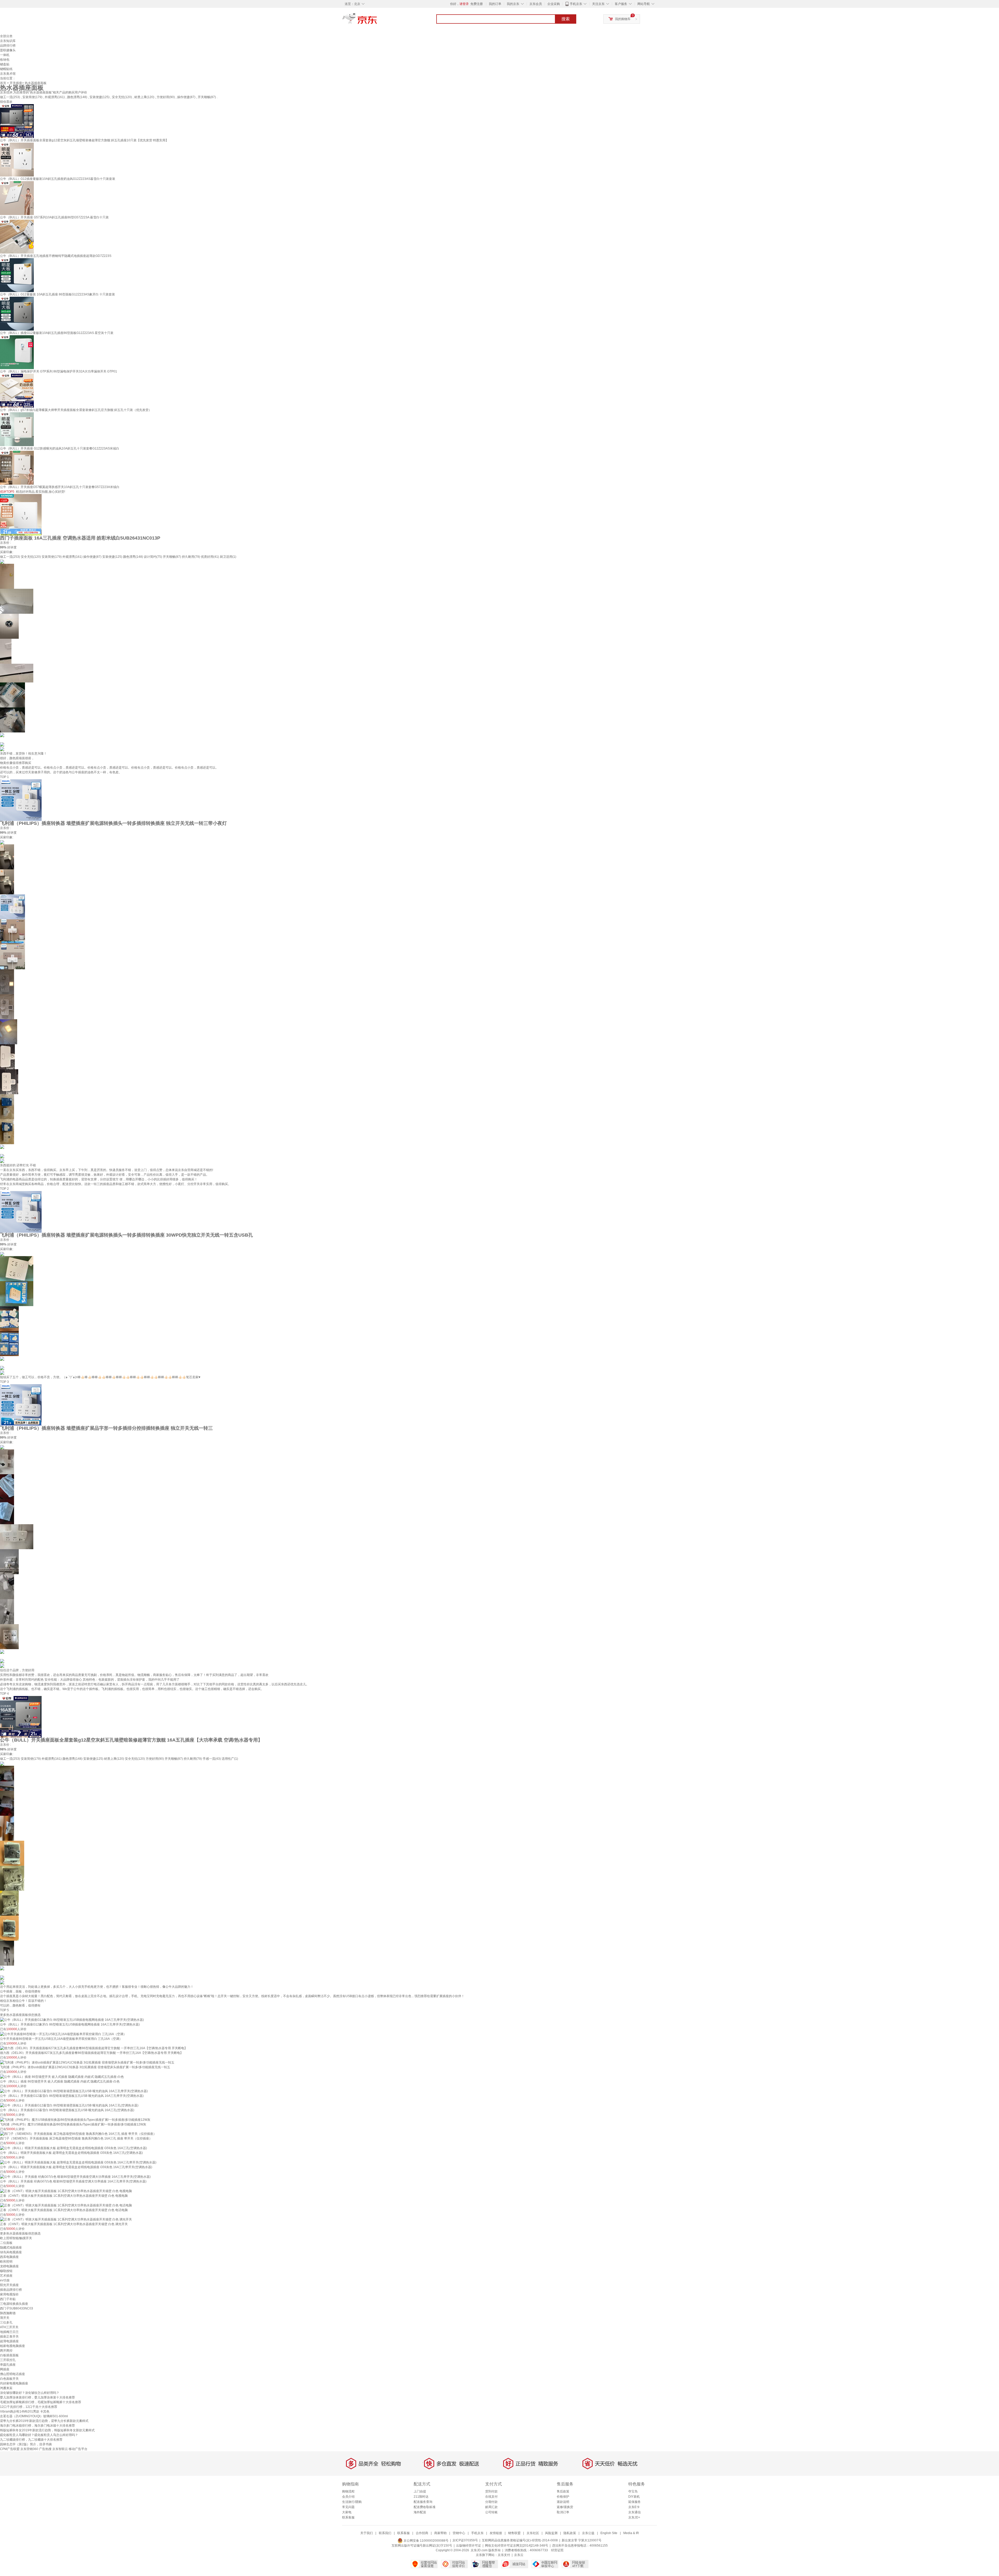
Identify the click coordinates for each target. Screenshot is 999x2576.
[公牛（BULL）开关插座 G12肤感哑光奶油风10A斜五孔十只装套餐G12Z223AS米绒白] (17, 429)
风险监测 (551, 2533)
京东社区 (533, 2533)
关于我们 (367, 2533)
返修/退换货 (565, 2507)
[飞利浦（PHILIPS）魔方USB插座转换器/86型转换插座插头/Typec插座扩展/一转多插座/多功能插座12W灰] (75, 2119)
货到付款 (491, 2491)
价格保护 (563, 2497)
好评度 (12, 547)
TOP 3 (4, 1382)
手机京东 (576, 4)
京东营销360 (29, 2449)
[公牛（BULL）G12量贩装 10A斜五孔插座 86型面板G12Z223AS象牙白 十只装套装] (17, 275)
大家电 (347, 2512)
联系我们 (385, 2533)
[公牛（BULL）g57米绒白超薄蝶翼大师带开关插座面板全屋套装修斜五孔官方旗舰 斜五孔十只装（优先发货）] (17, 390)
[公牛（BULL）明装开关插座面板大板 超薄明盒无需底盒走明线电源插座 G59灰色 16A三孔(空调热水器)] (73, 2148)
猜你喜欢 (6, 102)
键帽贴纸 (6, 69)
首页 (3, 83)
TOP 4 (4, 1694)
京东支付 (504, 2555)
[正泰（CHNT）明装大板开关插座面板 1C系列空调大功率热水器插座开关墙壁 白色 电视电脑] (66, 2191)
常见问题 (348, 2507)
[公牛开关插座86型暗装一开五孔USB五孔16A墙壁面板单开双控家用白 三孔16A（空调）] (63, 2034)
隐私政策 (570, 2533)
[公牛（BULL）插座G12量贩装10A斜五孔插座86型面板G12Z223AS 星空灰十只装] (17, 313)
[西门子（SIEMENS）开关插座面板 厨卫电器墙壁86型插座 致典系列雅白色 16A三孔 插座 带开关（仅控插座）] (78, 2134)
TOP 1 (4, 777)
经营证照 (557, 2550)
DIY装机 (634, 2497)
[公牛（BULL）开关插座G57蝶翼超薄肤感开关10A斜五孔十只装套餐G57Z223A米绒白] (17, 467)
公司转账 (491, 2512)
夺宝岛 (633, 2491)
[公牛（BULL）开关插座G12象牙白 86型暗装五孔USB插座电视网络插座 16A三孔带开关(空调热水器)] (72, 2020)
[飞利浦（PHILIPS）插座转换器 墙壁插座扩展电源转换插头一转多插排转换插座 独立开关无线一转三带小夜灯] (21, 800)
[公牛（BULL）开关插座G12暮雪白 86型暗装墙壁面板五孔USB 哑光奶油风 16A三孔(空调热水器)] (69, 2105)
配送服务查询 (423, 2502)
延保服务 (635, 2502)
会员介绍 (348, 2497)
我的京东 (513, 4)
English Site (609, 2533)
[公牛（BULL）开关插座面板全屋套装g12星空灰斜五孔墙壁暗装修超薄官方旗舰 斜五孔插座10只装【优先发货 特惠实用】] (17, 121)
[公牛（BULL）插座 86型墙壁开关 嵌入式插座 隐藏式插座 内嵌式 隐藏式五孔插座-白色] (62, 2077)
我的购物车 (623, 19)
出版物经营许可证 (469, 2546)
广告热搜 (45, 2449)
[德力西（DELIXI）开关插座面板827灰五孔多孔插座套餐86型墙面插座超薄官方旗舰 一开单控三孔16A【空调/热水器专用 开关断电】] (94, 2048)
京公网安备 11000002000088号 (426, 2541)
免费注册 (477, 4)
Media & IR (631, 2533)
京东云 (519, 2555)
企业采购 (554, 4)
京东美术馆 (8, 74)
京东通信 (635, 2512)
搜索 (566, 19)
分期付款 (491, 2502)
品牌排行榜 (8, 46)
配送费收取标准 (425, 2507)
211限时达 (421, 2497)
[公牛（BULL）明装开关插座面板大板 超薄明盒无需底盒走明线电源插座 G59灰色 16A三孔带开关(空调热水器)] (78, 2162)
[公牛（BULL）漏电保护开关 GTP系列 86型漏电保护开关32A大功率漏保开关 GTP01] (17, 352)
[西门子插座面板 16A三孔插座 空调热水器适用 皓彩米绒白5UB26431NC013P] (21, 515)
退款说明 (563, 2502)
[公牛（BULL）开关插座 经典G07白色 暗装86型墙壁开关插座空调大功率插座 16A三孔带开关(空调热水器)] (75, 2176)
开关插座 (16, 83)
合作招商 (422, 2533)
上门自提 (420, 2491)
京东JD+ (634, 2517)
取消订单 (563, 2512)
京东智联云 (60, 2449)
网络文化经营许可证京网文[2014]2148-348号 (517, 2546)
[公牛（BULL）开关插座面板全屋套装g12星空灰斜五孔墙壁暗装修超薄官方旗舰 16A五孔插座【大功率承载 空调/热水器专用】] (21, 1717)
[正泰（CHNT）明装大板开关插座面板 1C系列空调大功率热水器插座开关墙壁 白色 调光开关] (66, 2219)
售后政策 (563, 2491)
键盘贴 (5, 64)
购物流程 (348, 2491)
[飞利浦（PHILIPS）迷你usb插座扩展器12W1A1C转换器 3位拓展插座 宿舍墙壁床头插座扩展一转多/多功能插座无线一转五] (87, 2062)
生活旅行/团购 (352, 2502)
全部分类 (6, 36)
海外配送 (420, 2512)
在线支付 (491, 2497)
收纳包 (5, 60)
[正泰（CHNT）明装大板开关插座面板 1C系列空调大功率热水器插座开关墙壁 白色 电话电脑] (66, 2205)
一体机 (5, 55)
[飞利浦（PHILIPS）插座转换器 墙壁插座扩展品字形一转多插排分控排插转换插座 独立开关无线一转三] (21, 1405)
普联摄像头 (8, 50)
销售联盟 (514, 2533)
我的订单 (495, 4)
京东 (377, 21)
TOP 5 (4, 2010)
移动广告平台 (78, 2449)
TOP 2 (4, 1189)
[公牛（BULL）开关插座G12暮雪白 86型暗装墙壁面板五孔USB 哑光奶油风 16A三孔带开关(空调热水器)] (74, 2091)
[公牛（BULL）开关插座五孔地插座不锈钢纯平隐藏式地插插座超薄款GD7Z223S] (17, 236)
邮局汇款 (491, 2507)
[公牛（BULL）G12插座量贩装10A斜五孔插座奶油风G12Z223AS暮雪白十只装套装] (17, 159)
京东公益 (588, 2533)
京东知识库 (8, 41)
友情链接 (496, 2533)
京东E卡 (634, 2507)
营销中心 (459, 2533)
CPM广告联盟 (10, 2449)
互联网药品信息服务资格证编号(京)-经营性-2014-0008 (520, 2541)
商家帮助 (440, 2533)
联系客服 (348, 2517)
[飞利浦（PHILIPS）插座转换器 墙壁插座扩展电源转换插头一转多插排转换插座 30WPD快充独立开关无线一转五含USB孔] (21, 1212)
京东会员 (536, 4)
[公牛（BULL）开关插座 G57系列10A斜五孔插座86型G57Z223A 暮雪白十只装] (17, 198)
